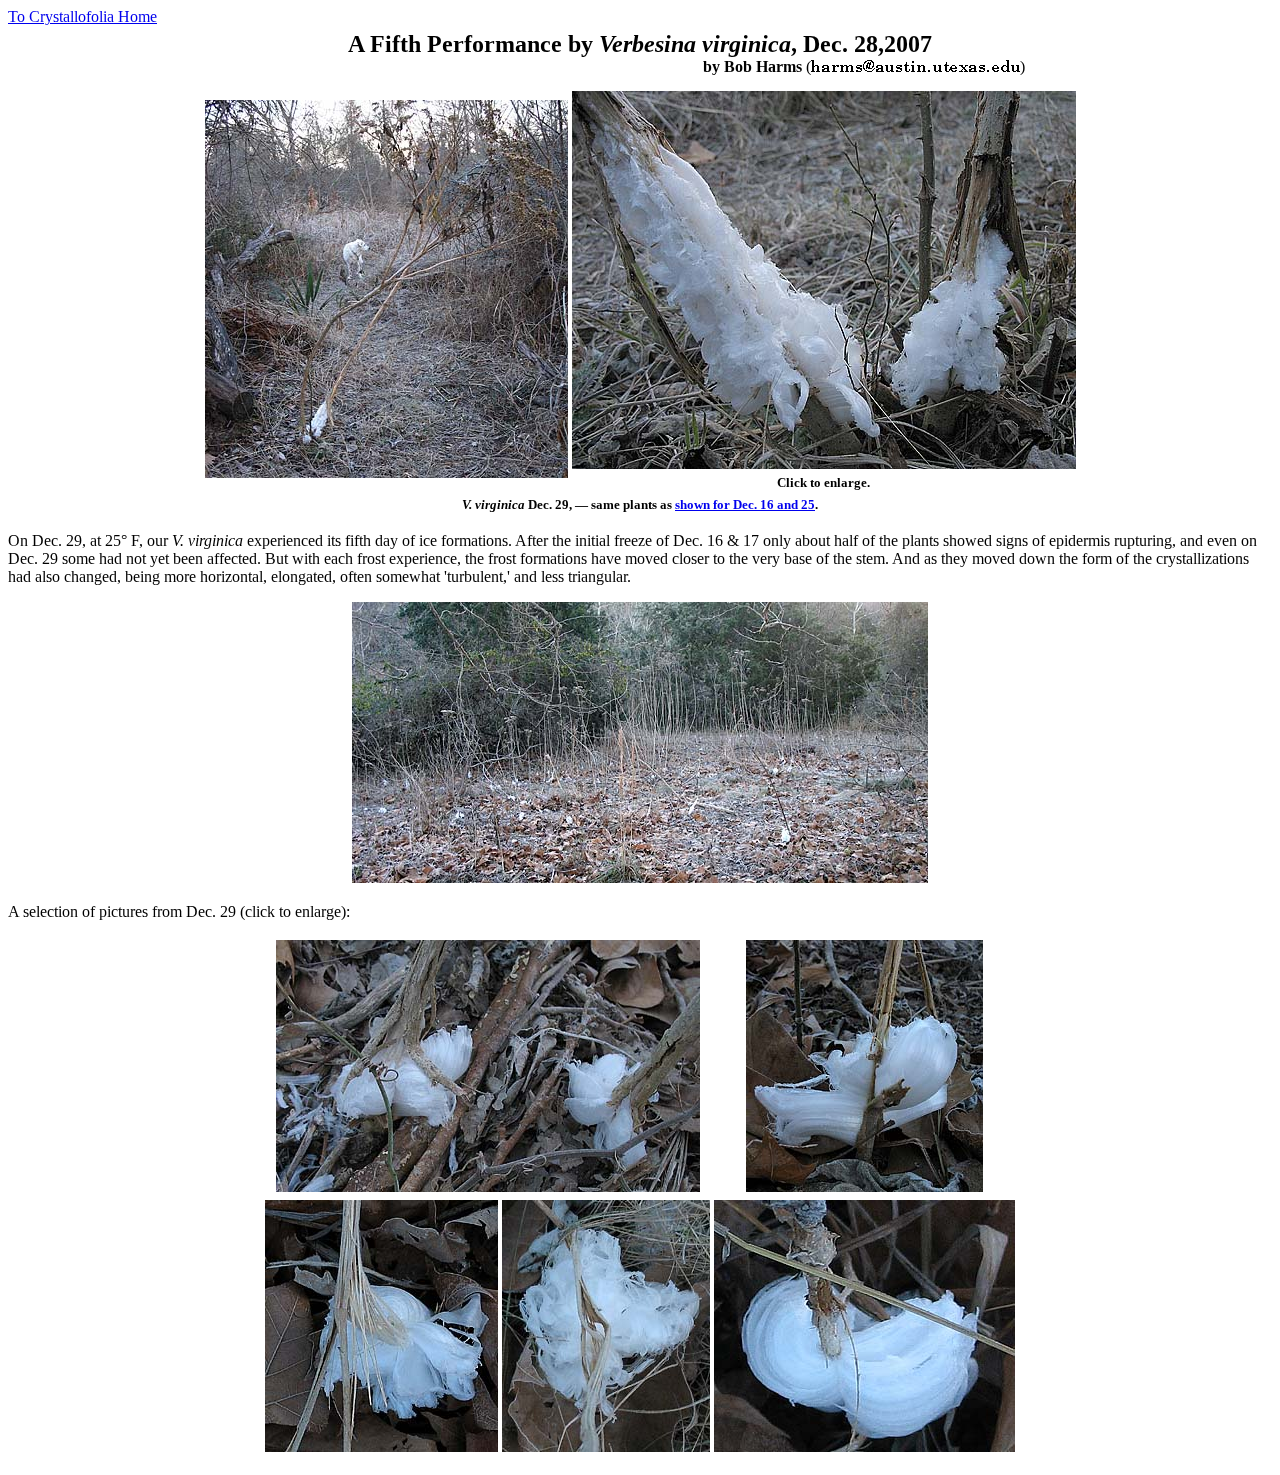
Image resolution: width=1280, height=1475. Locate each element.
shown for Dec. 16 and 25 (745, 504)
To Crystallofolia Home (82, 16)
